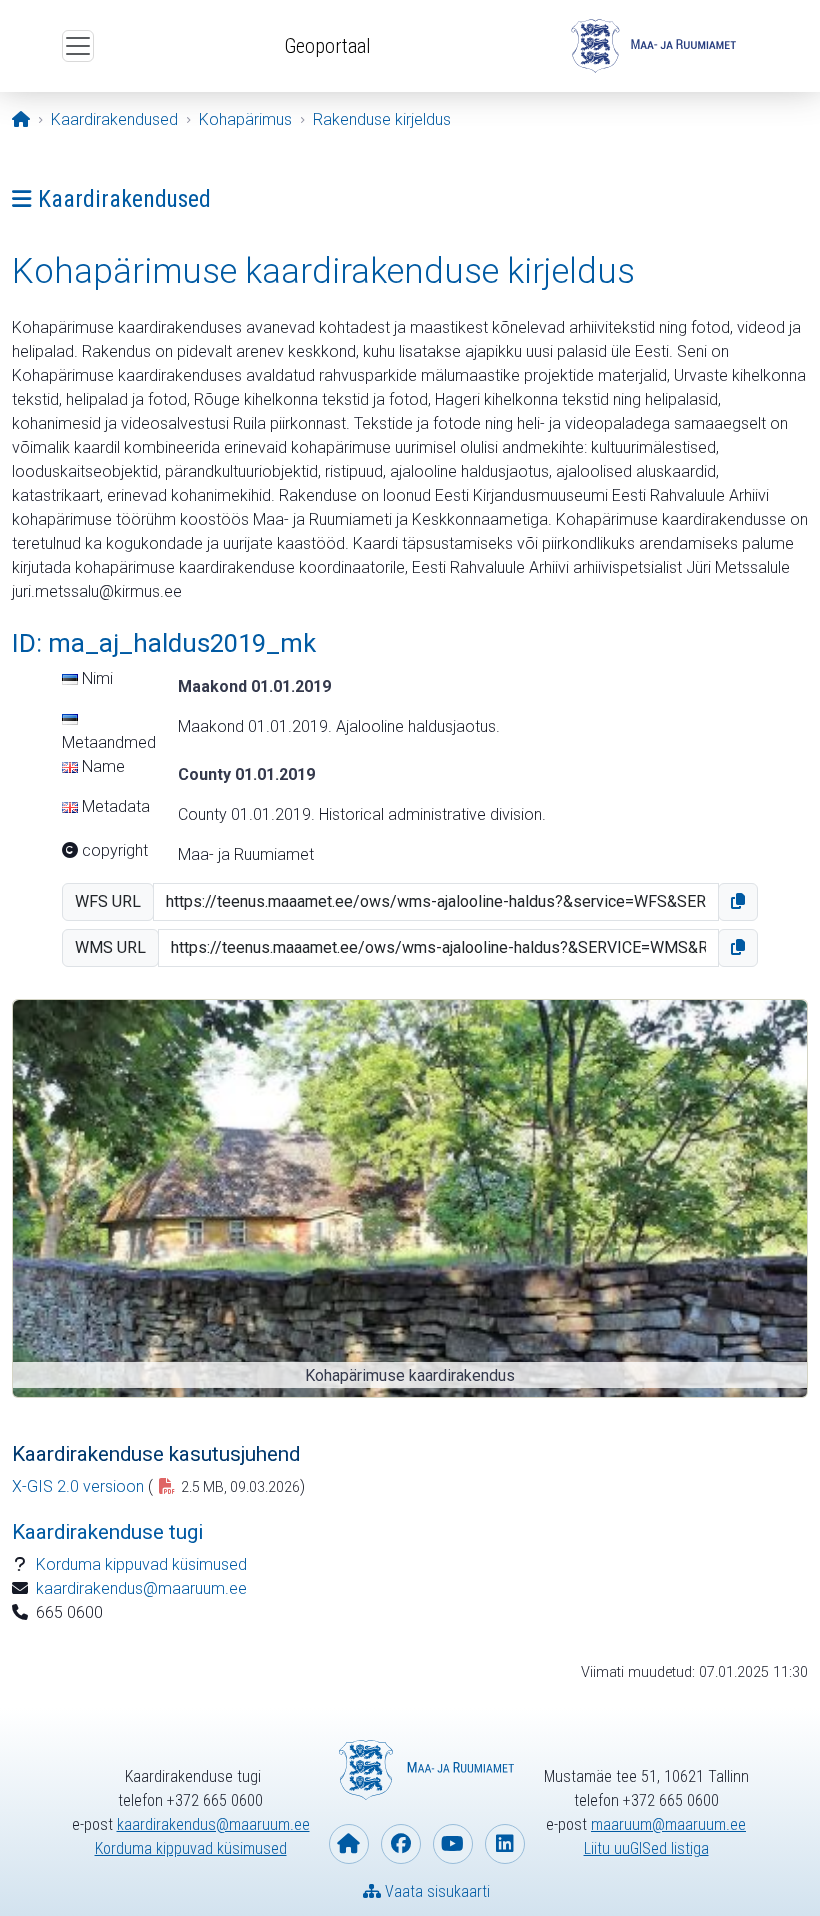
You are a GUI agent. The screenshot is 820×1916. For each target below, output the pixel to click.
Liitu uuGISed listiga (646, 1848)
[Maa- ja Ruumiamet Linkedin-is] (505, 1844)
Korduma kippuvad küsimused (141, 1564)
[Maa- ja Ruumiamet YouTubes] (453, 1844)
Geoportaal (327, 46)
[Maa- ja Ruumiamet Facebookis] (401, 1844)
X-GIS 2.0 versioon (78, 1486)
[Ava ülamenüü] (78, 46)
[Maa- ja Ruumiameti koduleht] (349, 1844)
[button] (738, 902)
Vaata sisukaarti (435, 1891)
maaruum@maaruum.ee (668, 1824)
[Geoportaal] (651, 46)
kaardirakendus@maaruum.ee (141, 1588)
